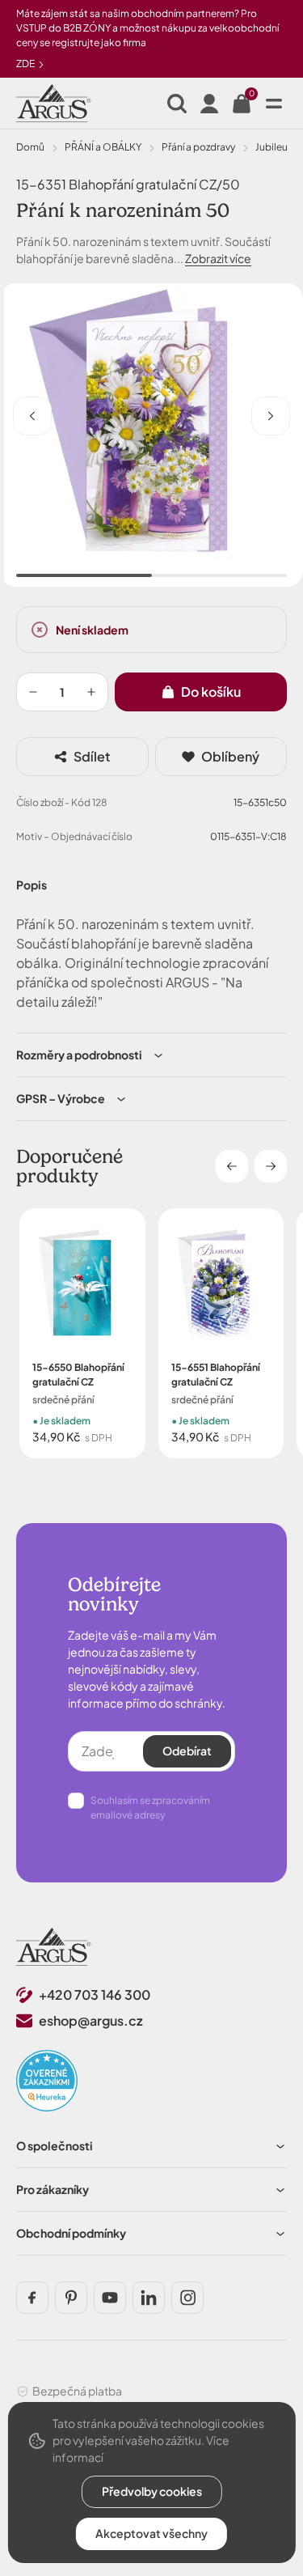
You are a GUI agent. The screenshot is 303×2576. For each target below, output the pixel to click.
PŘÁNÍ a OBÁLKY (103, 147)
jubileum (276, 147)
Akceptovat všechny (151, 2533)
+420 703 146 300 (95, 1995)
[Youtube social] (110, 2298)
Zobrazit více (218, 258)
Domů (30, 147)
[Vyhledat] (177, 104)
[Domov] (54, 1947)
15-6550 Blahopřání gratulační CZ (78, 1375)
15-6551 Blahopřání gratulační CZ (216, 1375)
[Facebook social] (32, 2298)
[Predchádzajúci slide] (32, 416)
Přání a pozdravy (198, 147)
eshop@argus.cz (91, 2020)
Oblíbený (230, 756)
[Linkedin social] (149, 2298)
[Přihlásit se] (209, 104)
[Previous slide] (232, 1166)
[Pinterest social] (71, 2298)
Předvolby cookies (152, 2491)
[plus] (91, 692)
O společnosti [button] (55, 2145)
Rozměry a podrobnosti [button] (79, 1055)
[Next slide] (271, 1166)
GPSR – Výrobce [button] (61, 1098)
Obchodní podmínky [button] (71, 2233)
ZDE (26, 64)
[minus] (33, 692)
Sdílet (92, 756)
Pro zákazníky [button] (53, 2189)
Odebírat (187, 1751)
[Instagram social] (187, 2298)
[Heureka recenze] (47, 2081)
